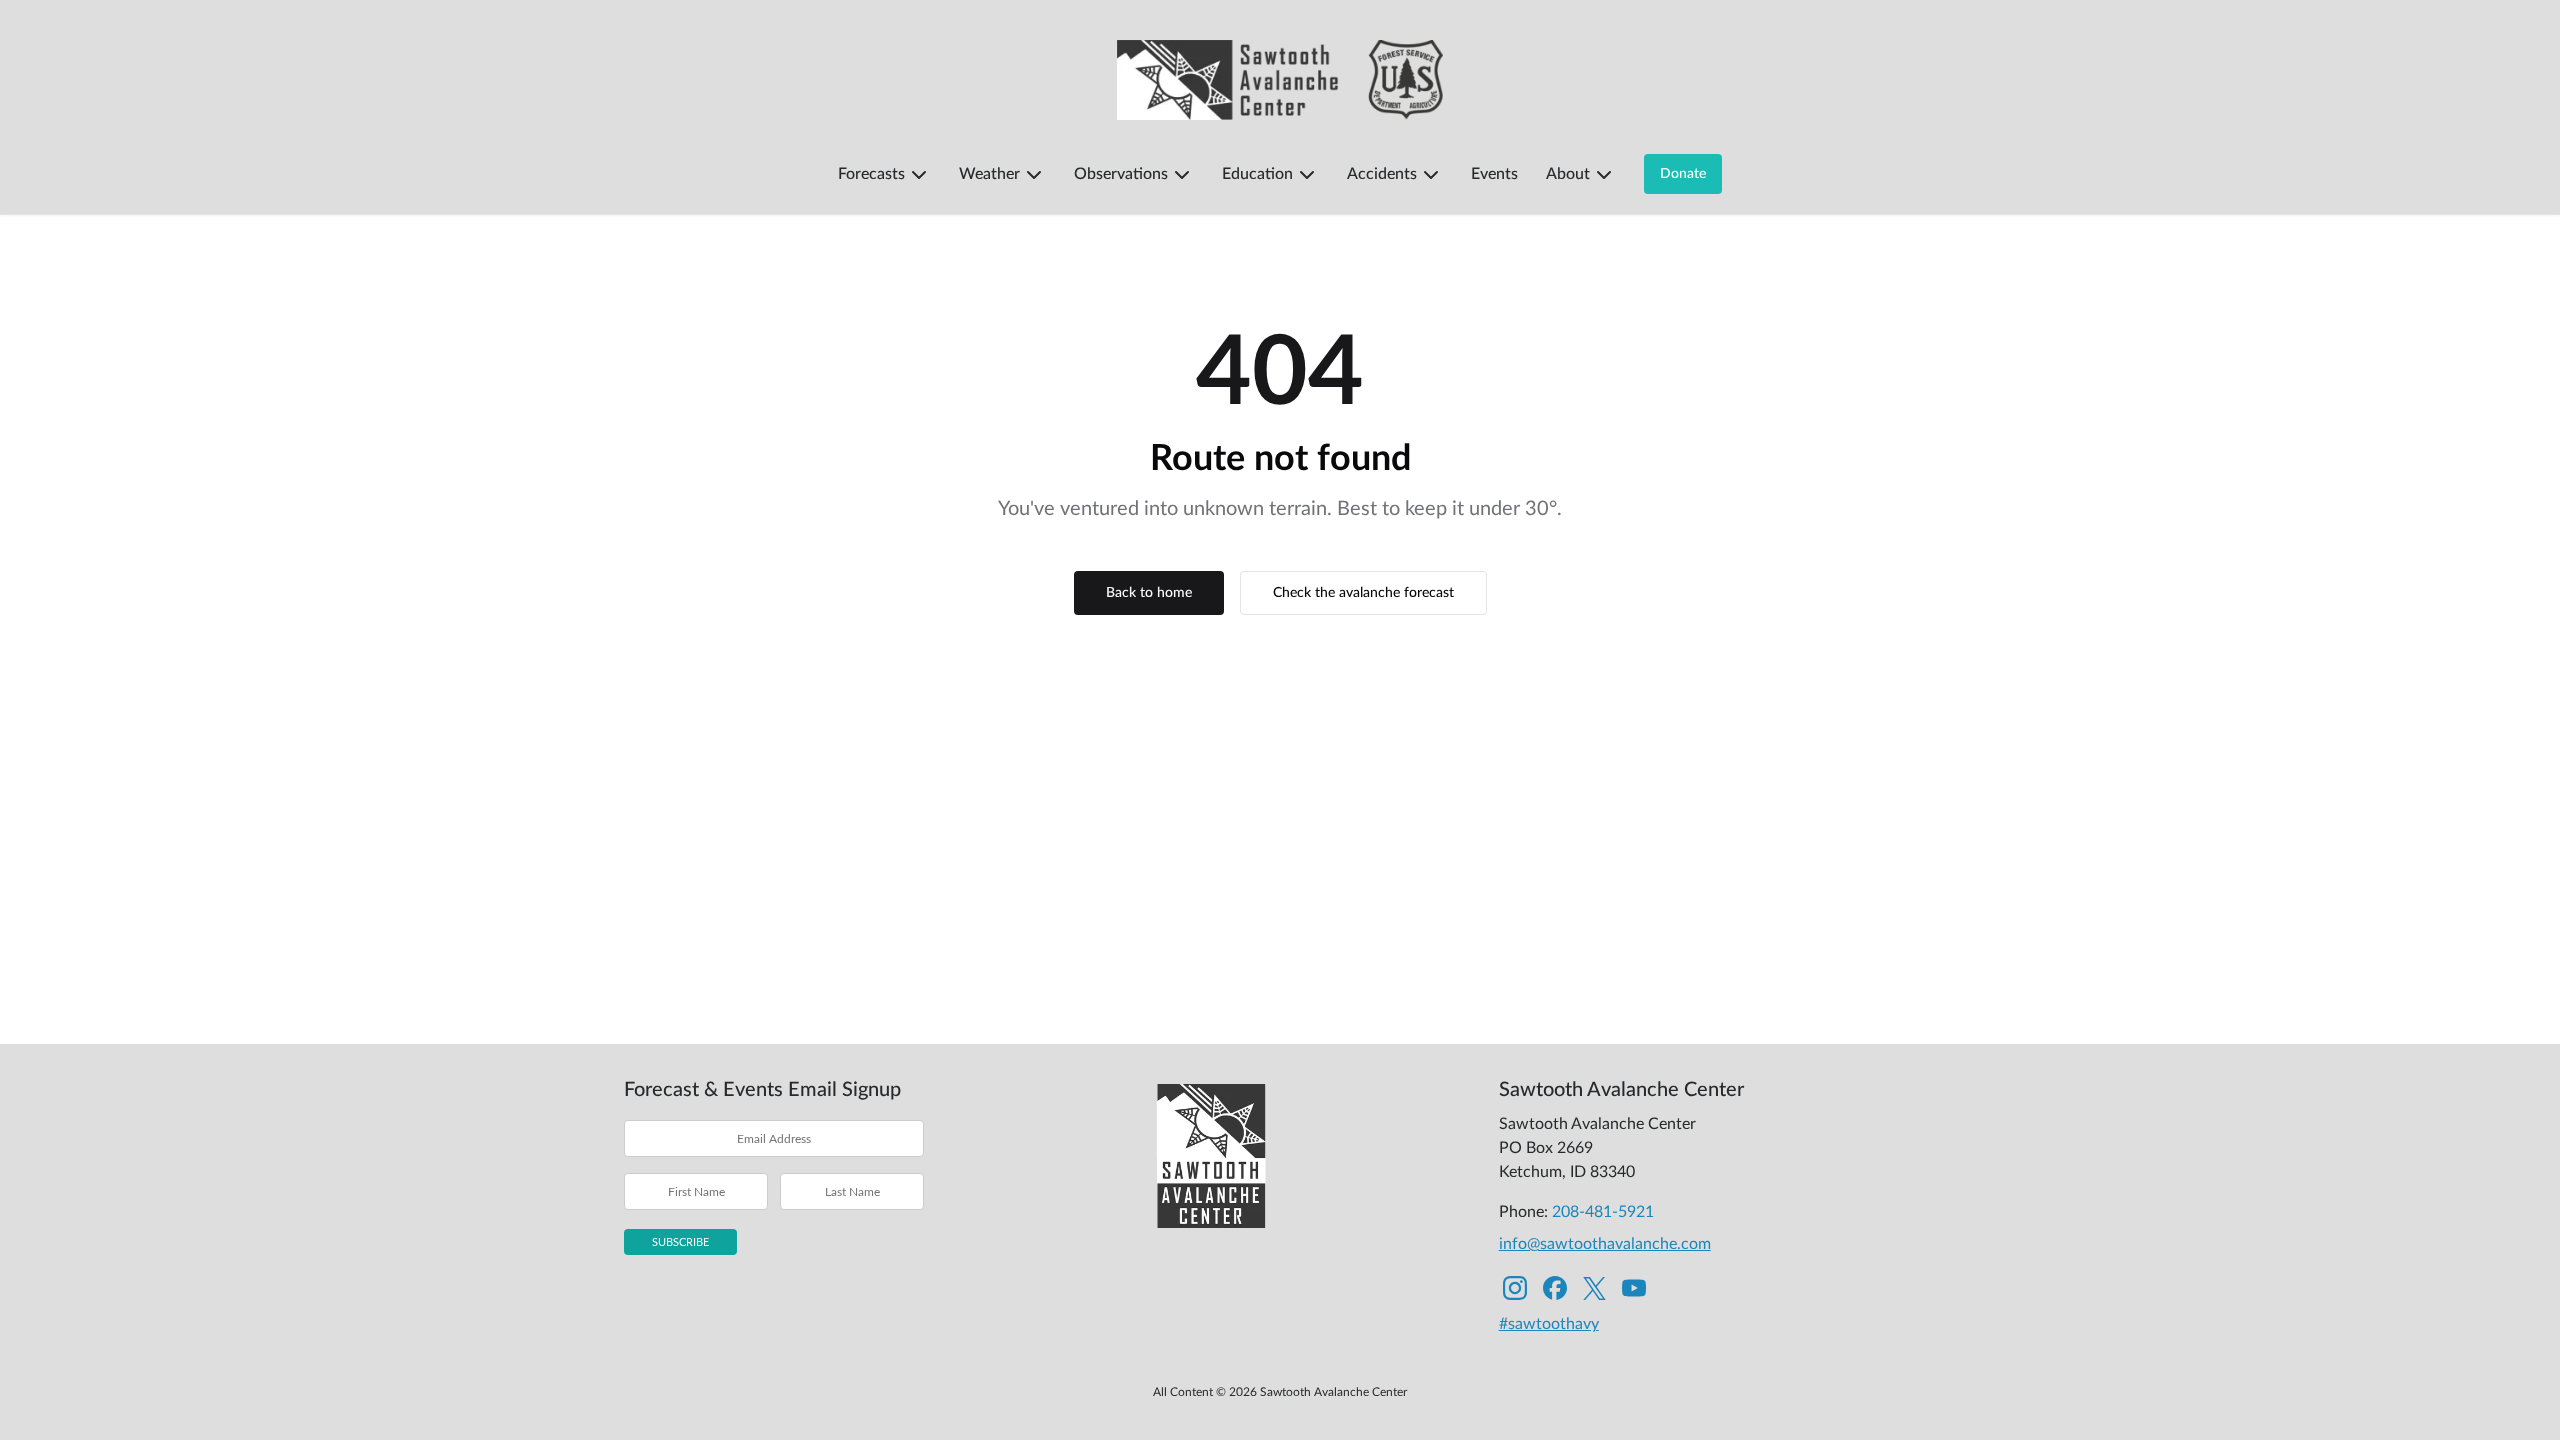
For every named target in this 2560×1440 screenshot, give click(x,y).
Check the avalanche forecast (1363, 593)
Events (1494, 174)
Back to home (1149, 593)
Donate (1683, 174)
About (1568, 174)
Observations (1121, 174)
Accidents (1382, 174)
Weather (989, 174)
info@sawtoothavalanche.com (1605, 1244)
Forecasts (871, 174)
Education (1257, 174)
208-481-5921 (1603, 1212)
